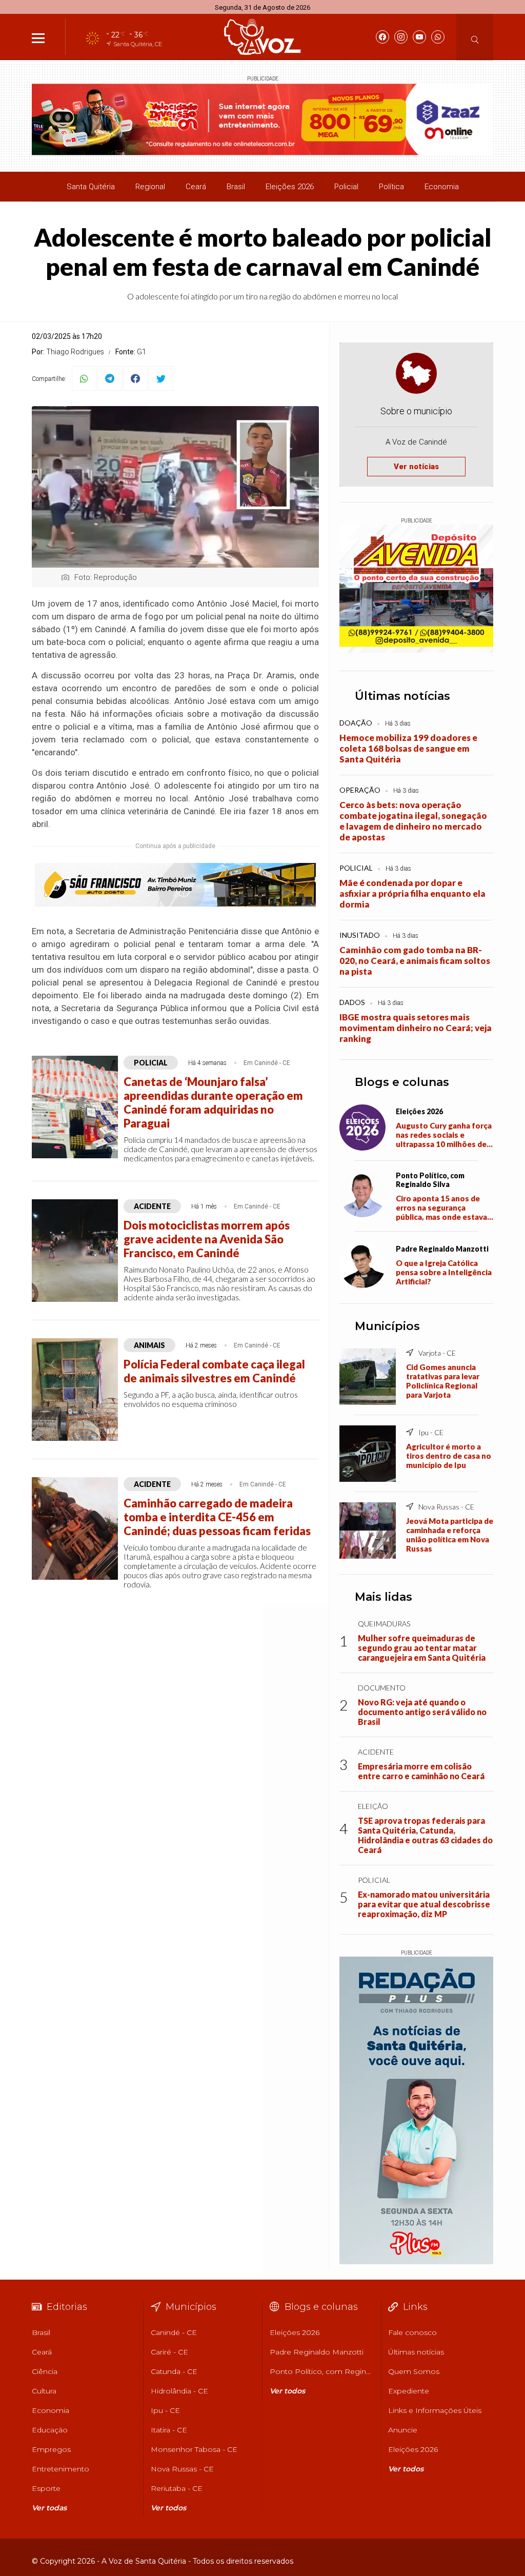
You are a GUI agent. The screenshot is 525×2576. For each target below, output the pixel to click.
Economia (442, 187)
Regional (150, 187)
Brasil (236, 187)
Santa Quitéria (91, 187)
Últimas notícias (402, 696)
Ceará (196, 187)
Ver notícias (416, 467)
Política (391, 187)
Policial (346, 187)
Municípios (387, 1326)
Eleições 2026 (290, 187)
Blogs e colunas (402, 1082)
